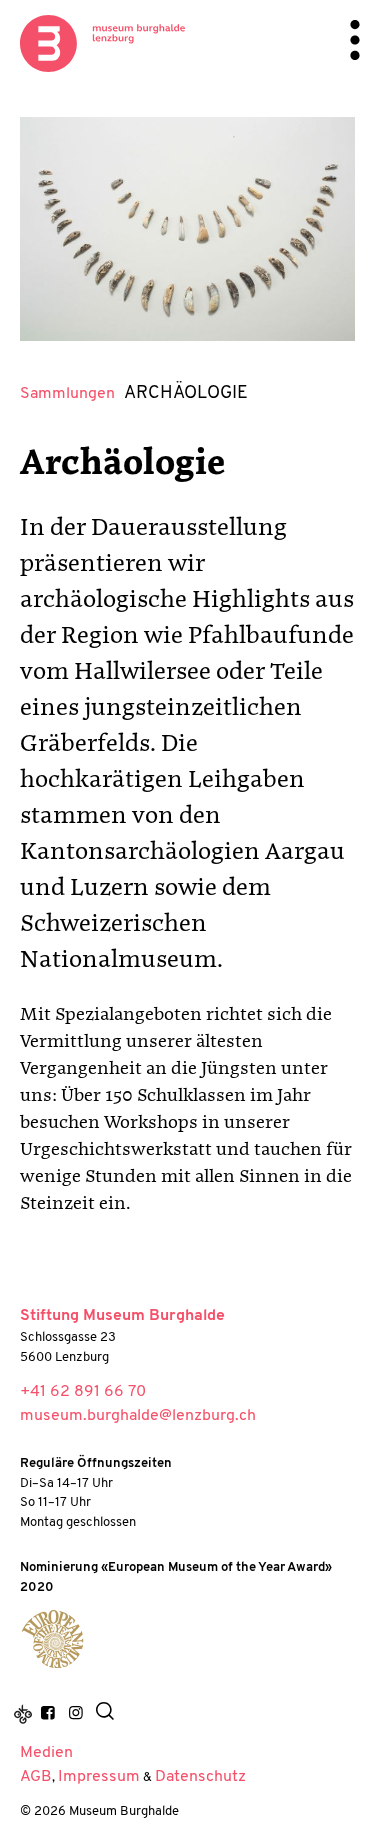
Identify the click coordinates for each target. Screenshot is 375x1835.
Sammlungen (67, 394)
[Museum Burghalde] (52, 1640)
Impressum (99, 1777)
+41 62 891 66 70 (83, 1392)
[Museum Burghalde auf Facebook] (48, 1714)
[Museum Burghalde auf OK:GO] (23, 1714)
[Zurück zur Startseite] (102, 43)
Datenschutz (200, 1777)
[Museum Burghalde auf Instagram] (75, 1714)
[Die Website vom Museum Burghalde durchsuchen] (105, 1714)
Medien (46, 1753)
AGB (36, 1777)
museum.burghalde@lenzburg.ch (138, 1416)
